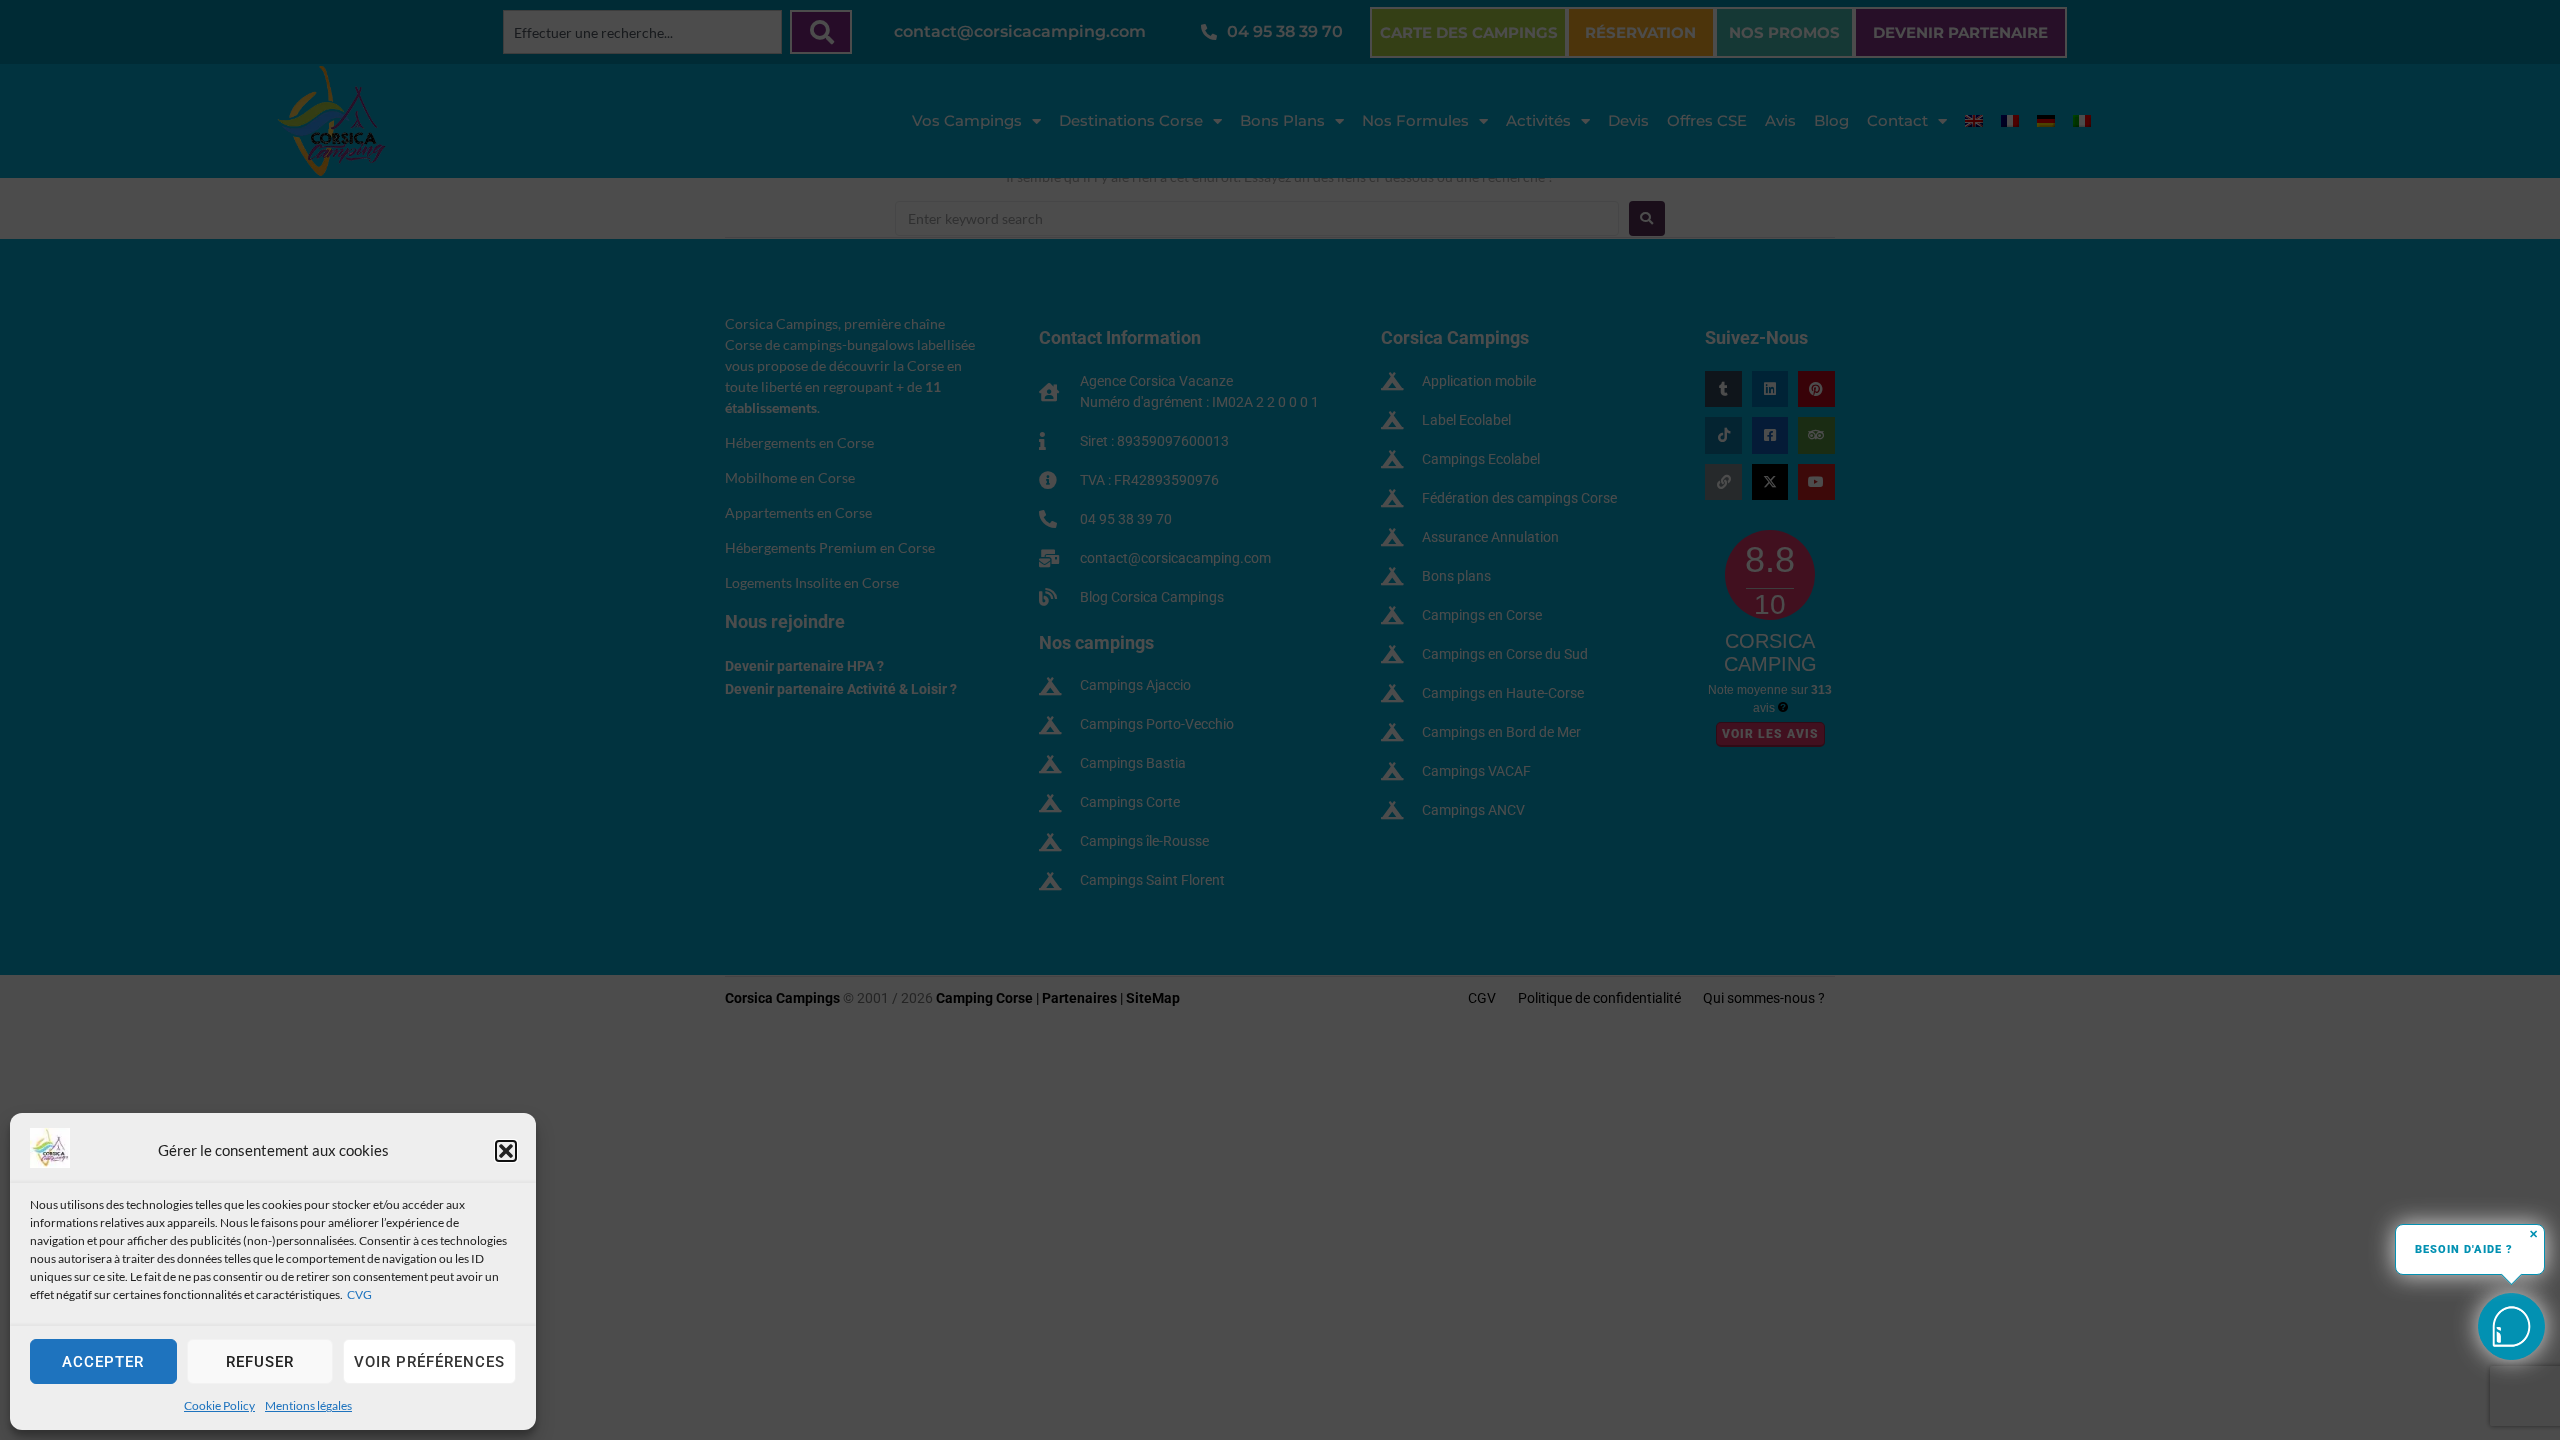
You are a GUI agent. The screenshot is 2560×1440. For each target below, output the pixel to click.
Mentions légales (308, 1405)
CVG (359, 1294)
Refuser (260, 1362)
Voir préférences (429, 1362)
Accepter (103, 1362)
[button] (506, 1151)
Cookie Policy (219, 1405)
